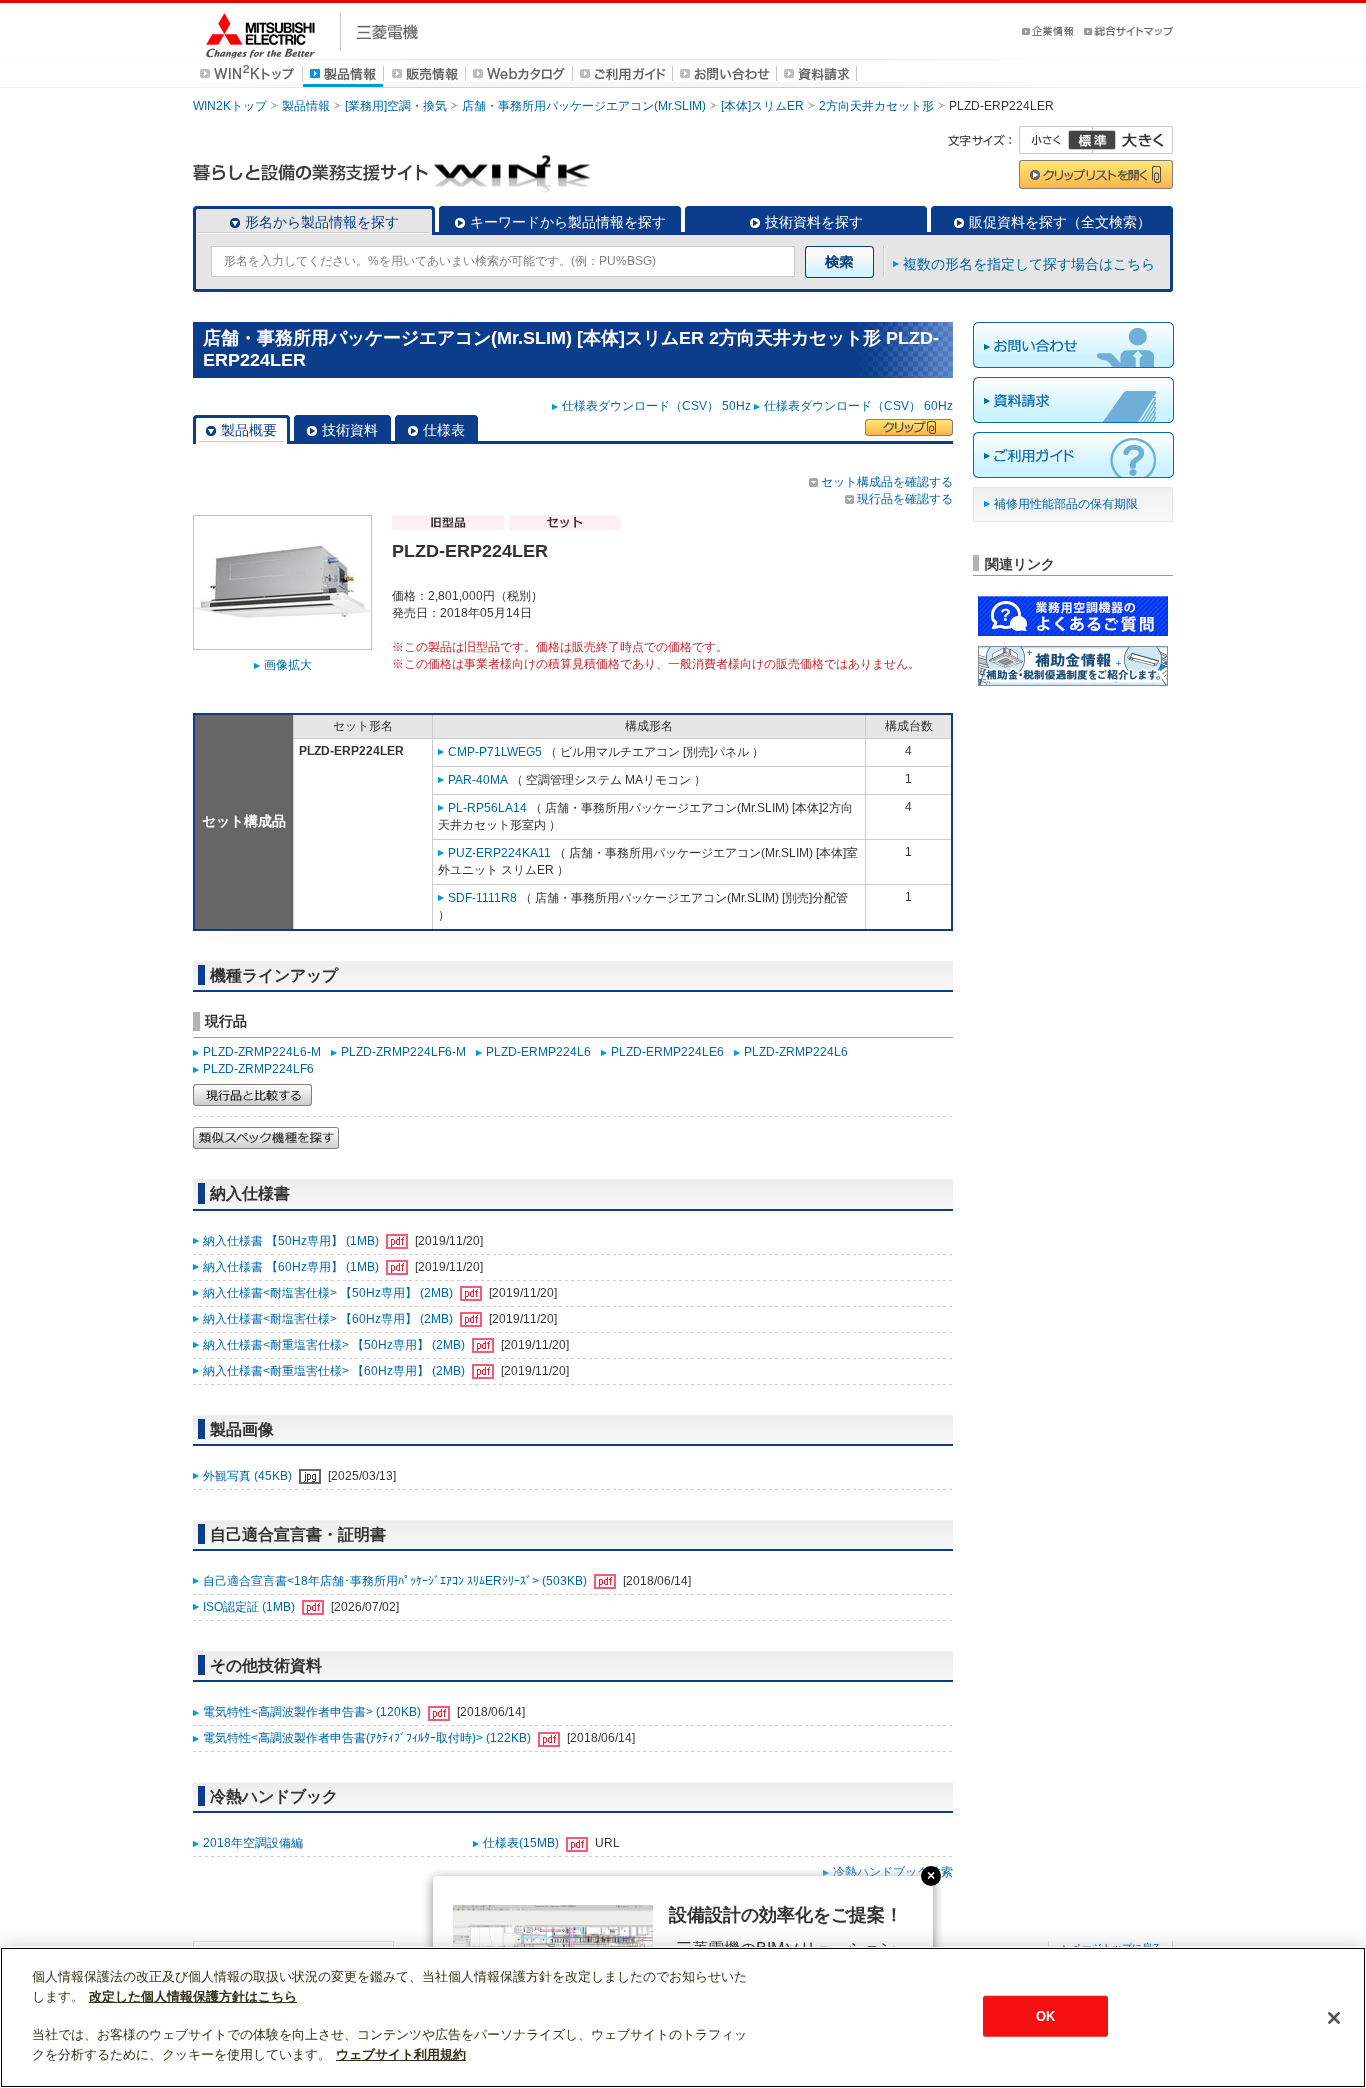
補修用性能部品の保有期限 (1066, 504)
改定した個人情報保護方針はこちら (193, 1996)
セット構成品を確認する (887, 482)
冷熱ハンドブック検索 (893, 1872)
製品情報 (306, 106)
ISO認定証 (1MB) (250, 1607)
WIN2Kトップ (230, 106)
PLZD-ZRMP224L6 (796, 1052)
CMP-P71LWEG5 (495, 752)
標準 (1092, 140)
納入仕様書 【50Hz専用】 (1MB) (292, 1241)
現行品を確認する (905, 499)
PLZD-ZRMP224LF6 (258, 1069)
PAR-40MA (478, 780)
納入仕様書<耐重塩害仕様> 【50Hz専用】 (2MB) (335, 1345)
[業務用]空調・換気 (396, 106)
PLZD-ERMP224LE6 (667, 1052)
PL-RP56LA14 (487, 808)
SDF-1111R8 (482, 898)
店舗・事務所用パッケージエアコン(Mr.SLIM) (584, 106)
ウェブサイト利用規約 (401, 2054)
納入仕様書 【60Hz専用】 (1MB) (292, 1267)
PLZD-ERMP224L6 (538, 1052)
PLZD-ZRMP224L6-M (262, 1052)
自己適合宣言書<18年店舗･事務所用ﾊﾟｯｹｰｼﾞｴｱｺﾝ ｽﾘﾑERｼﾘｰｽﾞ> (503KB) (396, 1581)
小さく (1056, 140)
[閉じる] (1334, 2018)
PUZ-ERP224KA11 (499, 853)
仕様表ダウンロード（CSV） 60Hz (858, 406)
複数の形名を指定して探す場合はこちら (1029, 264)
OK (1045, 2015)
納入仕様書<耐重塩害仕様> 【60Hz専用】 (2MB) (335, 1371)
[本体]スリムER (762, 106)
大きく (1133, 140)
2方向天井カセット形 (876, 106)
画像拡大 (288, 665)
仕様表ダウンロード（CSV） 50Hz (656, 406)
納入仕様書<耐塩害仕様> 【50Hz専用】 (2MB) (329, 1293)
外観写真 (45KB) (249, 1476)
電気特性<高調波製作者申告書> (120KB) (313, 1712)
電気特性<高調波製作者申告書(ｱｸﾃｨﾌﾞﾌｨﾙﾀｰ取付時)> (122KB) (368, 1738)
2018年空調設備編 (253, 1843)
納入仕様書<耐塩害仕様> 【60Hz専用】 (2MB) (329, 1319)
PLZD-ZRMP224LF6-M (403, 1052)
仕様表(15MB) (522, 1843)
